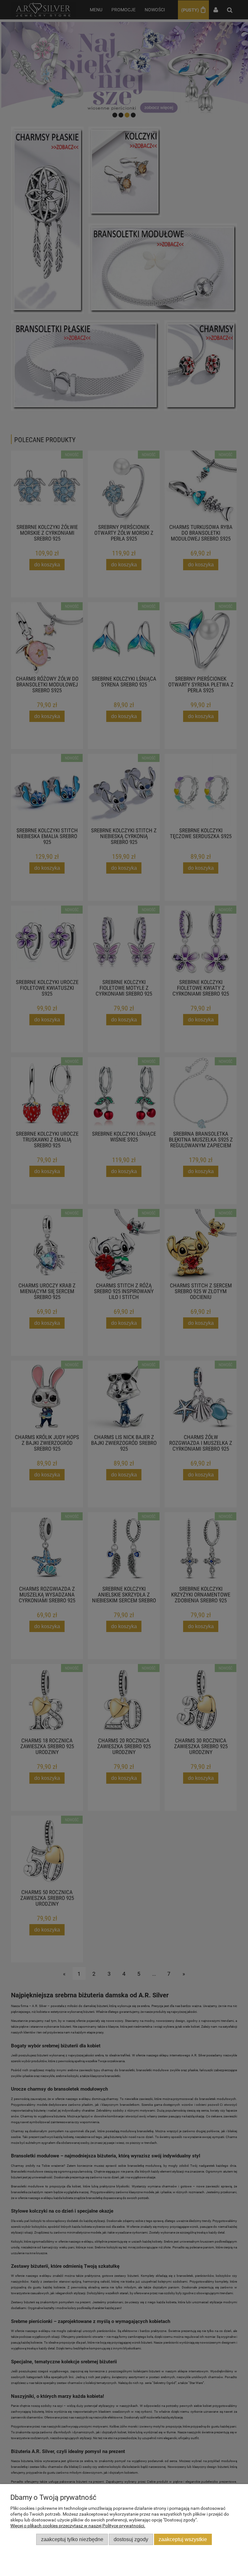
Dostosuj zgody (131, 2539)
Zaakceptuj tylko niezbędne (72, 2539)
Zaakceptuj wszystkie (183, 2539)
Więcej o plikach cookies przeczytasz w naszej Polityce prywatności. (78, 2526)
